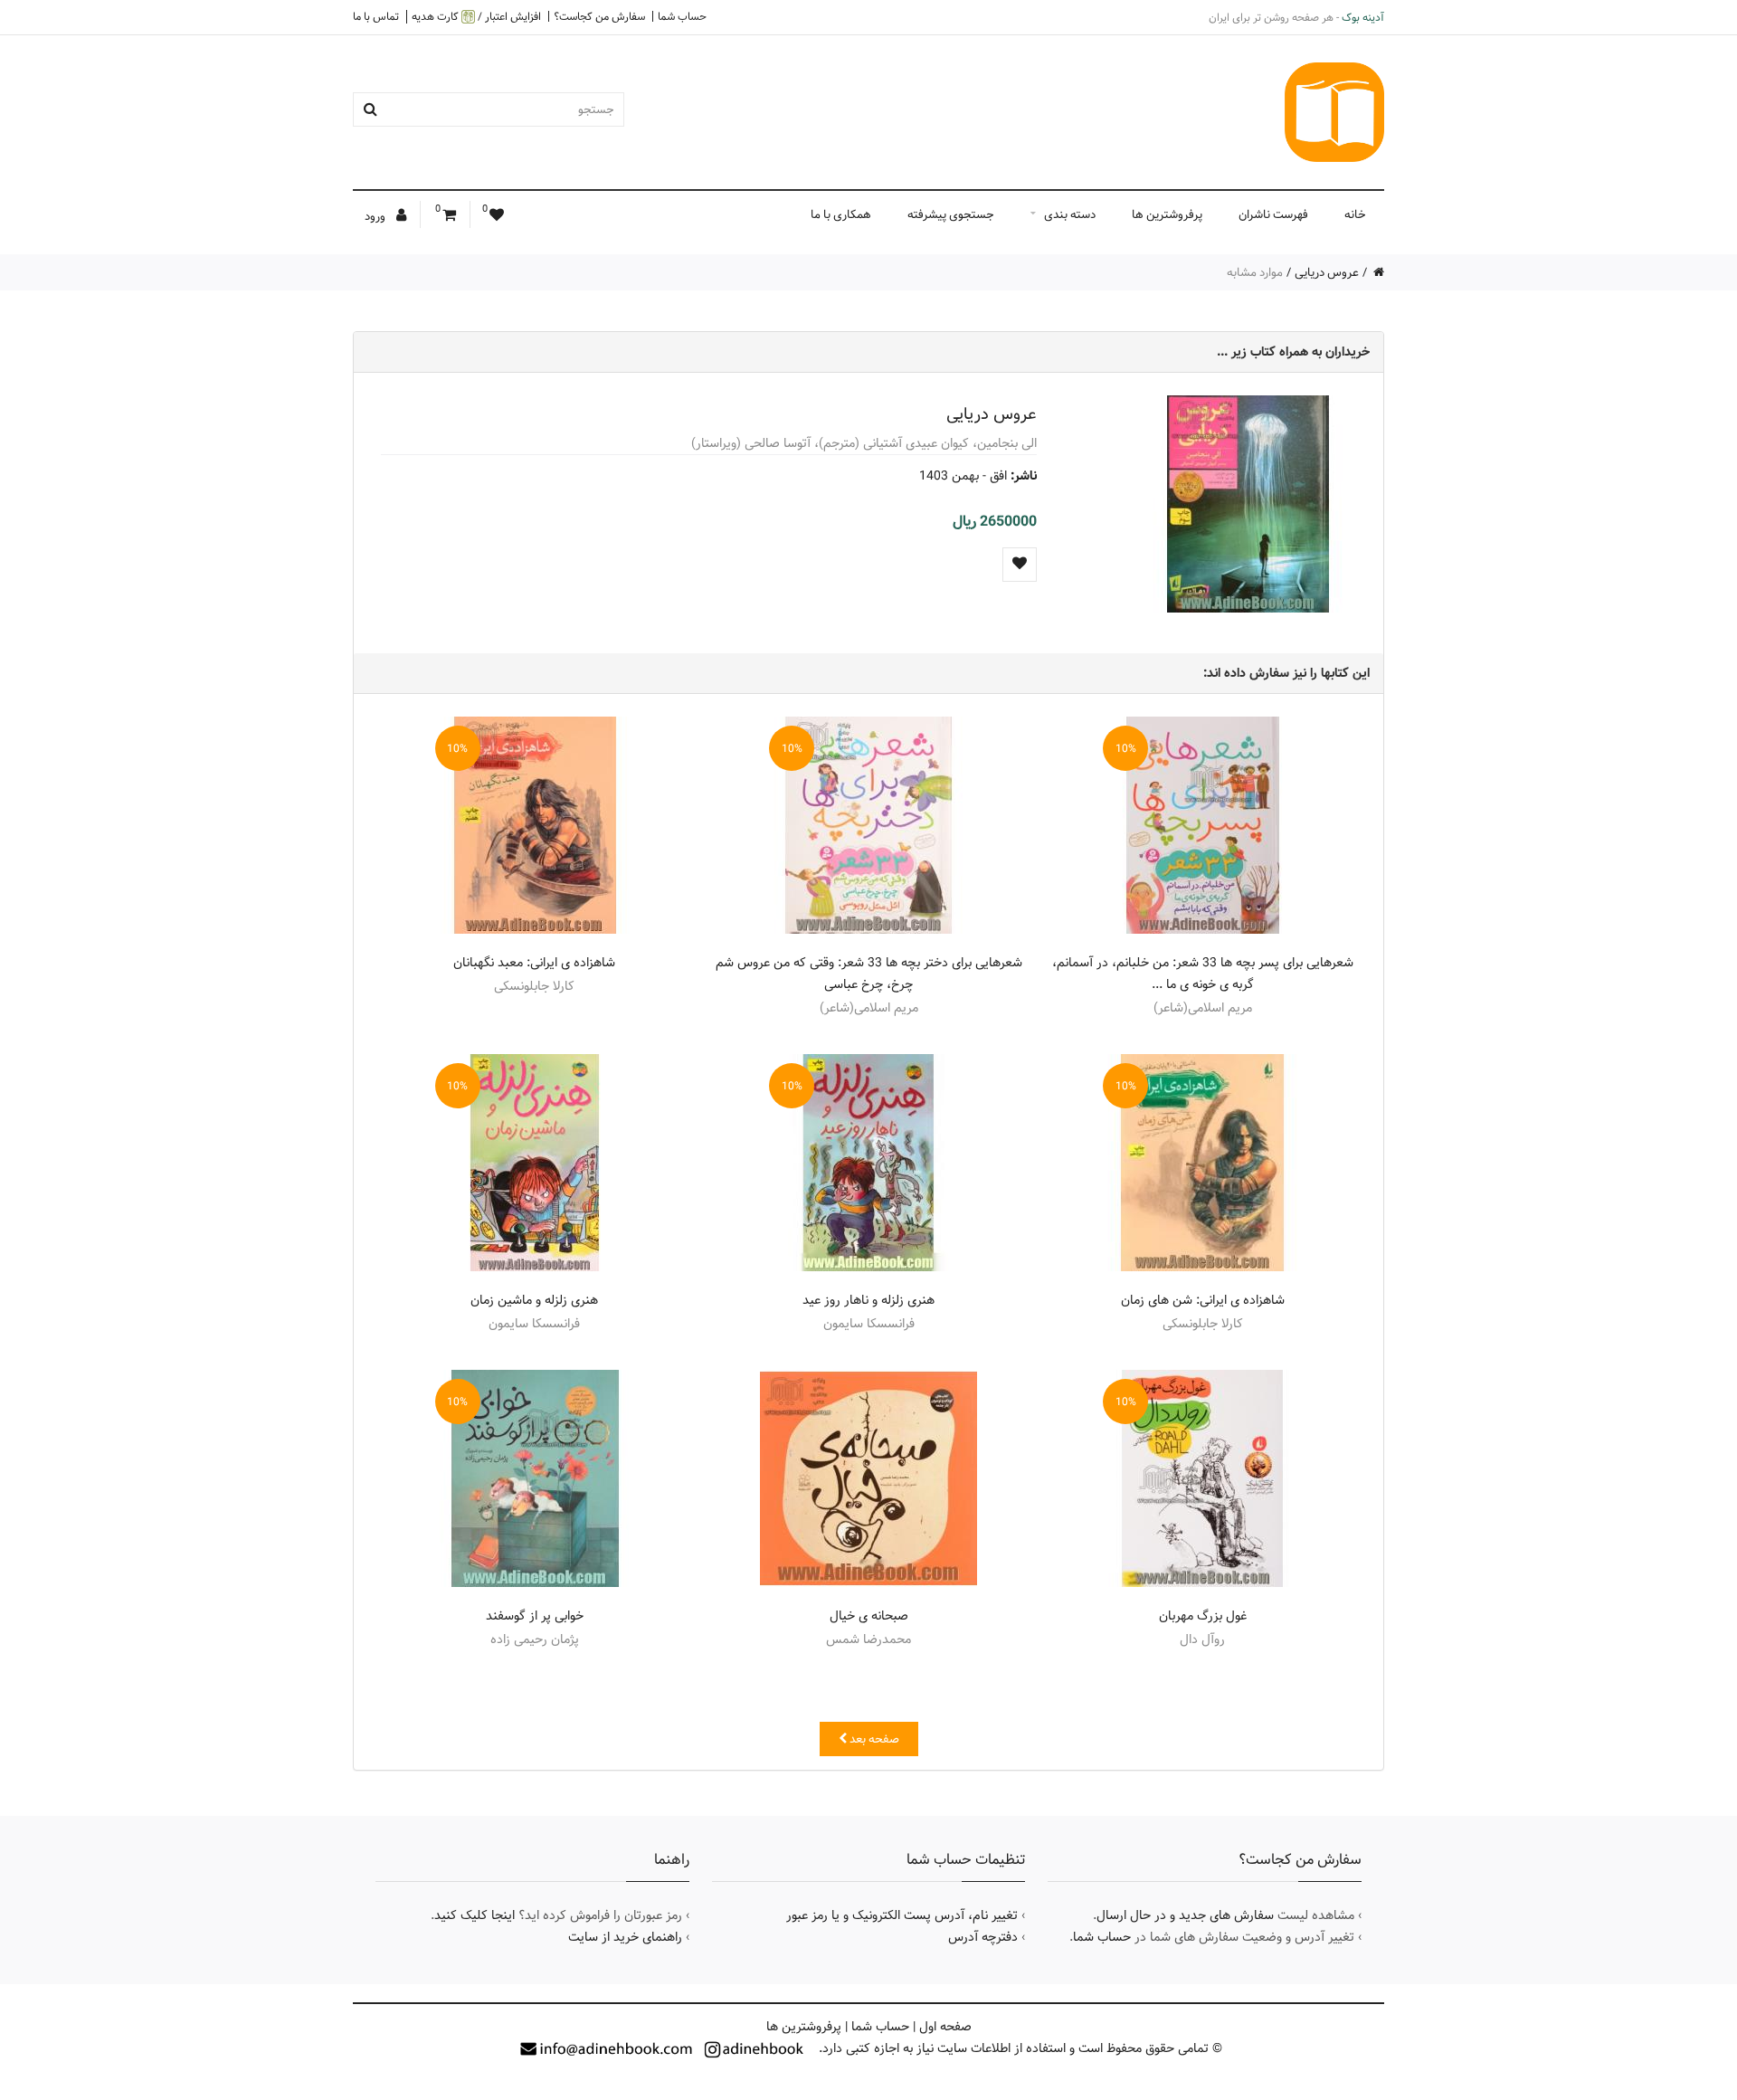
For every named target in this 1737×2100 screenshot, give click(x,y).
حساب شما (682, 16)
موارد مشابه (1255, 272)
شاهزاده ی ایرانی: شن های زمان (1203, 1300)
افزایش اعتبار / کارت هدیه (476, 17)
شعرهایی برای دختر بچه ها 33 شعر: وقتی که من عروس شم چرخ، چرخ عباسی (869, 974)
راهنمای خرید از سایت (625, 1937)
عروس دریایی (1327, 272)
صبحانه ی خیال (869, 1616)
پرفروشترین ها (1167, 214)
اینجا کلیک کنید (475, 1915)
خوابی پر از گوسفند (535, 1616)
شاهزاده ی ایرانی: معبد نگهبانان (534, 963)
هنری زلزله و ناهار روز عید (868, 1300)
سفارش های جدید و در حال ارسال (1185, 1915)
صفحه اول (945, 2027)
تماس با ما (376, 16)
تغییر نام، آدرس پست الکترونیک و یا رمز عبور (902, 1915)
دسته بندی (1070, 214)
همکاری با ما (841, 214)
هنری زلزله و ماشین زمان (534, 1300)
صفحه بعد (873, 1739)
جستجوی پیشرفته (951, 214)
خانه (1355, 214)
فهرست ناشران (1273, 214)
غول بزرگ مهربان (1203, 1616)
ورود (376, 216)
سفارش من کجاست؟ (599, 16)
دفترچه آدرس (983, 1937)
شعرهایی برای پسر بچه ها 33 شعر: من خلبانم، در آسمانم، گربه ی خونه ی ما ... (1203, 974)
